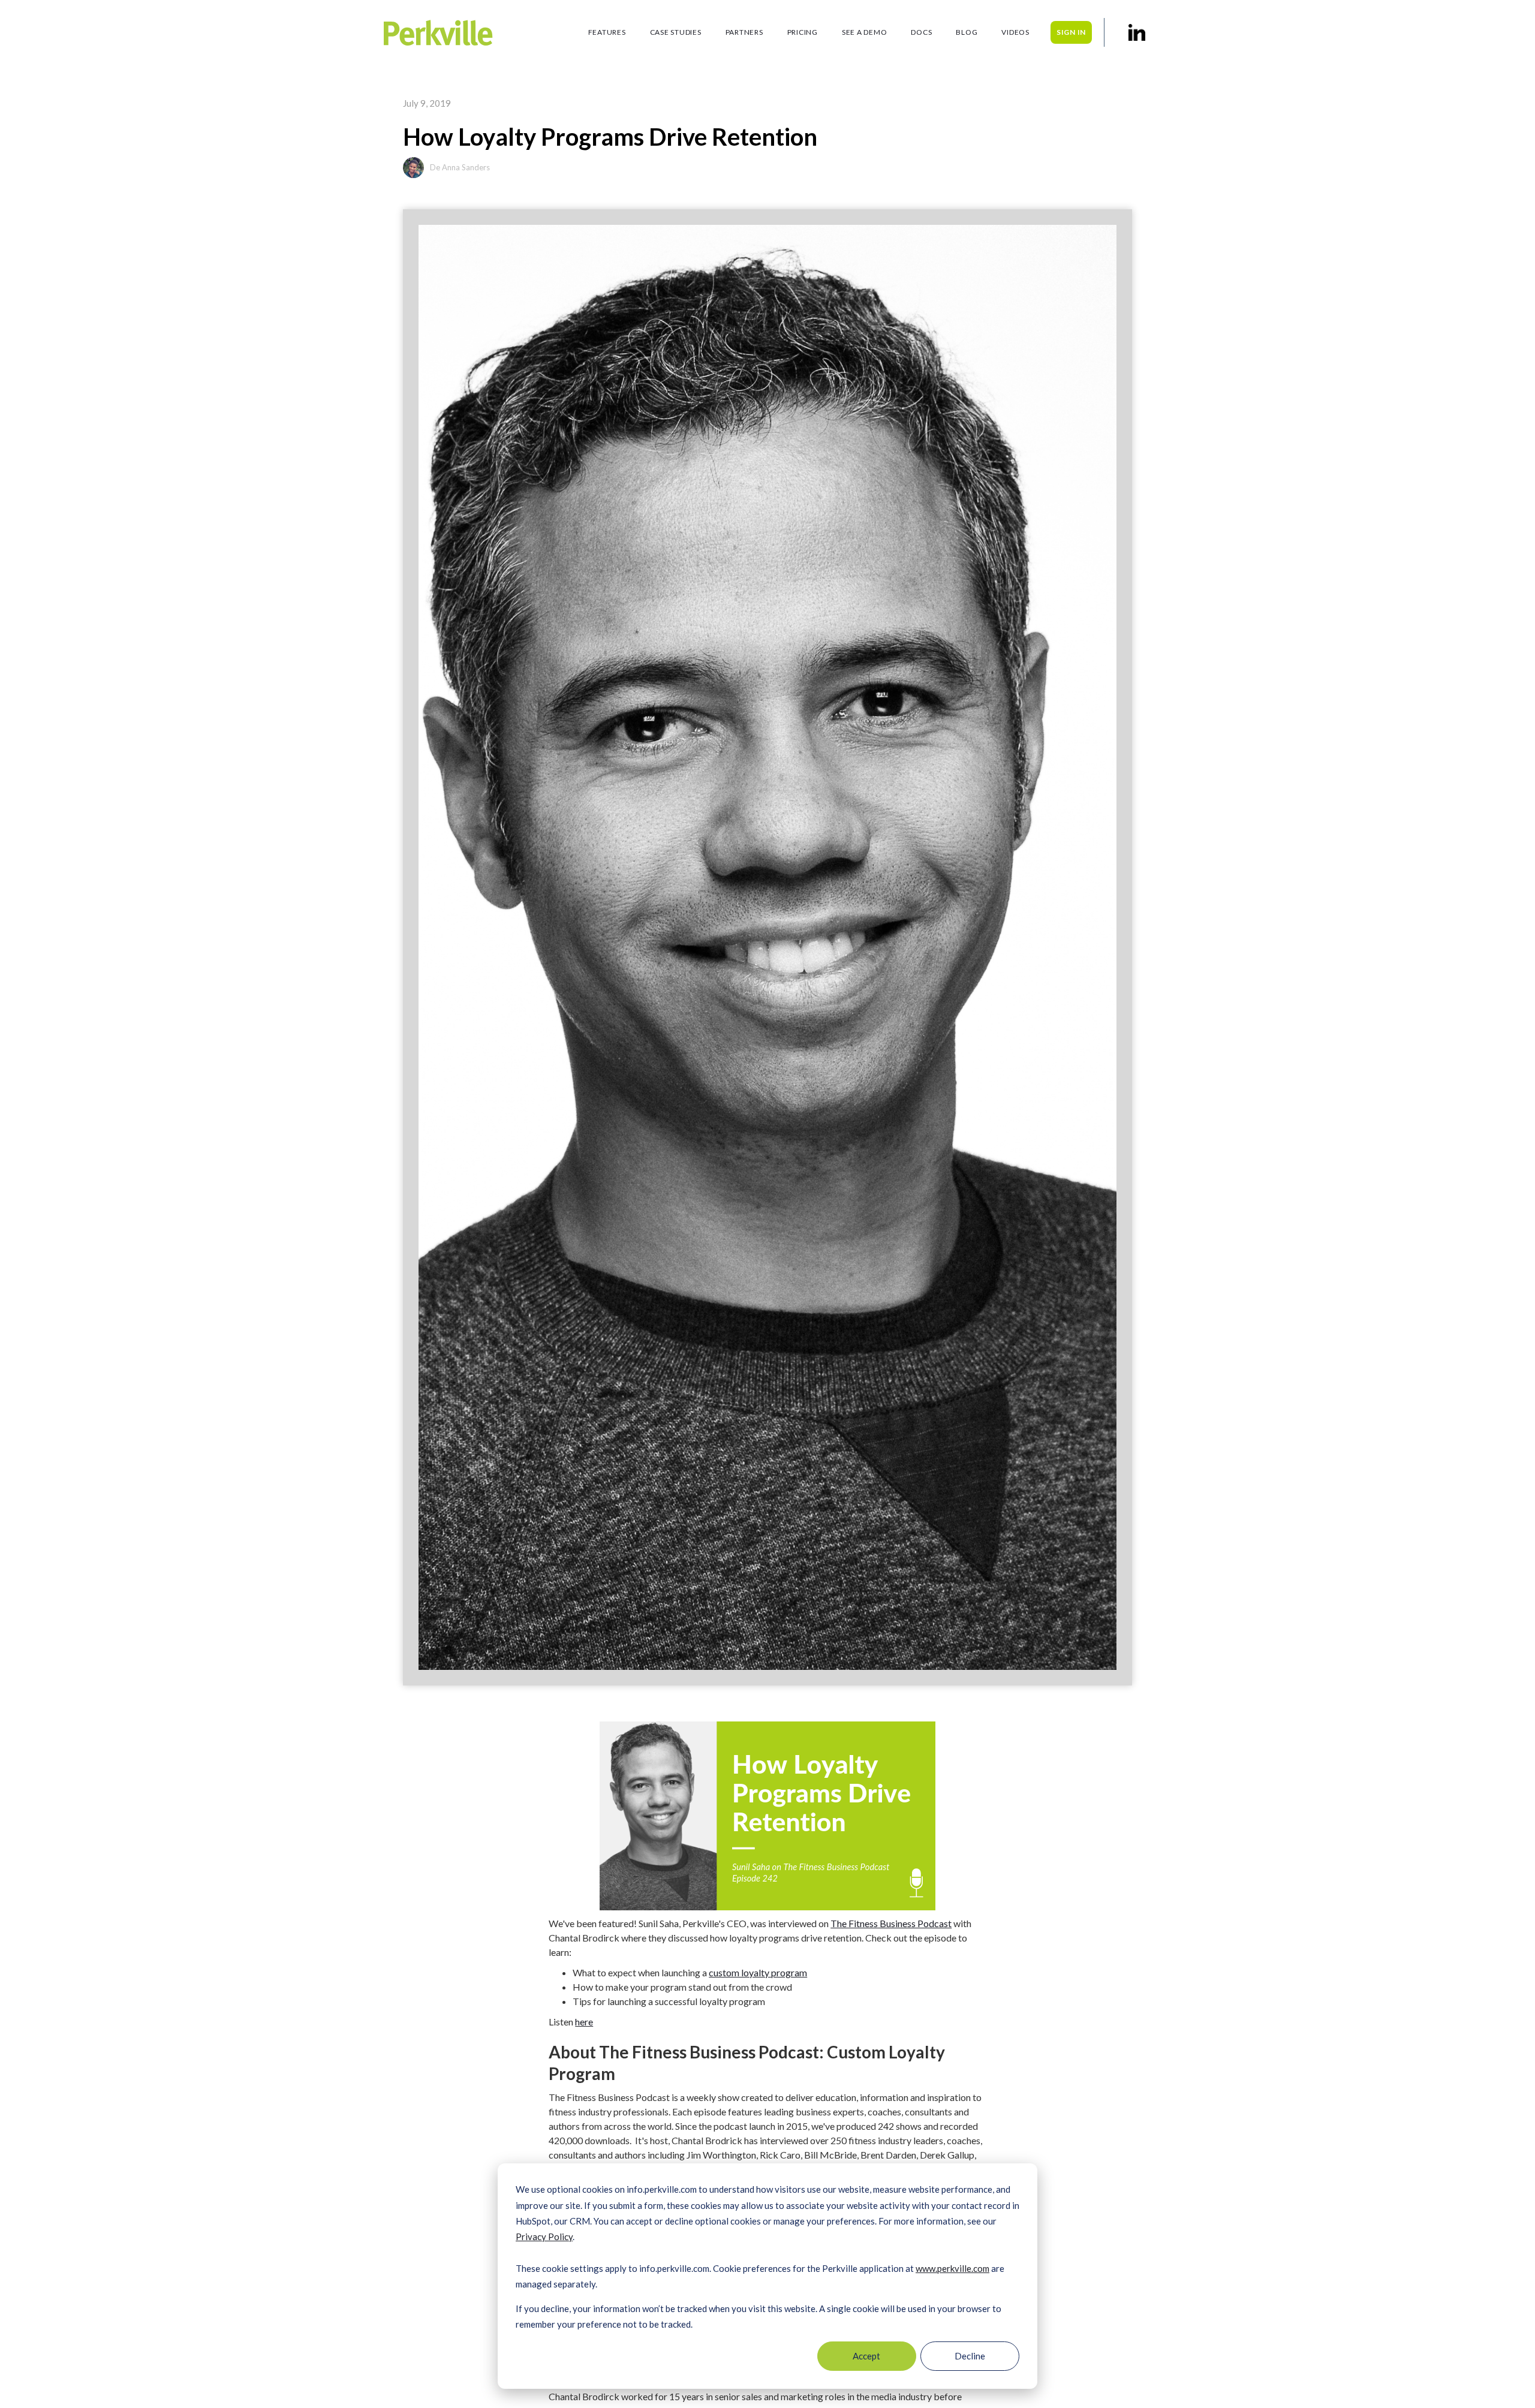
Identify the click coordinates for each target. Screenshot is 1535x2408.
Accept (866, 2356)
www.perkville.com (952, 2268)
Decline (970, 2356)
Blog (967, 32)
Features (607, 32)
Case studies (676, 32)
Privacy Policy (544, 2237)
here (584, 2022)
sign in (1071, 32)
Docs (921, 32)
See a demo (865, 32)
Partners (744, 32)
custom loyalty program (758, 1972)
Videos (1015, 32)
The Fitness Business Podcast (891, 1923)
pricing (803, 32)
